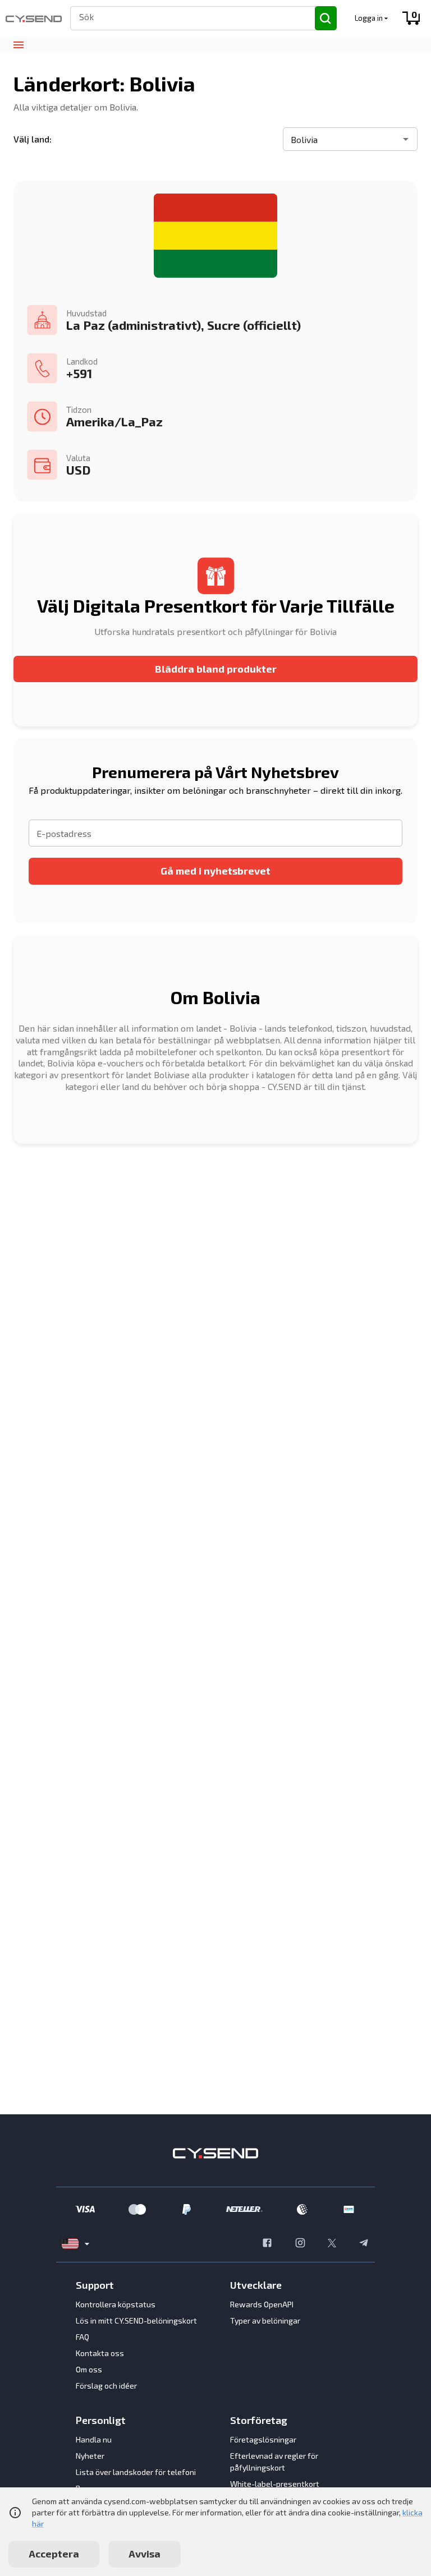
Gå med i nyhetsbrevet (215, 871)
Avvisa (145, 2554)
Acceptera (54, 2554)
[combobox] (188, 17)
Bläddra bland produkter (216, 669)
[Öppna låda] (18, 45)
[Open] (406, 139)
